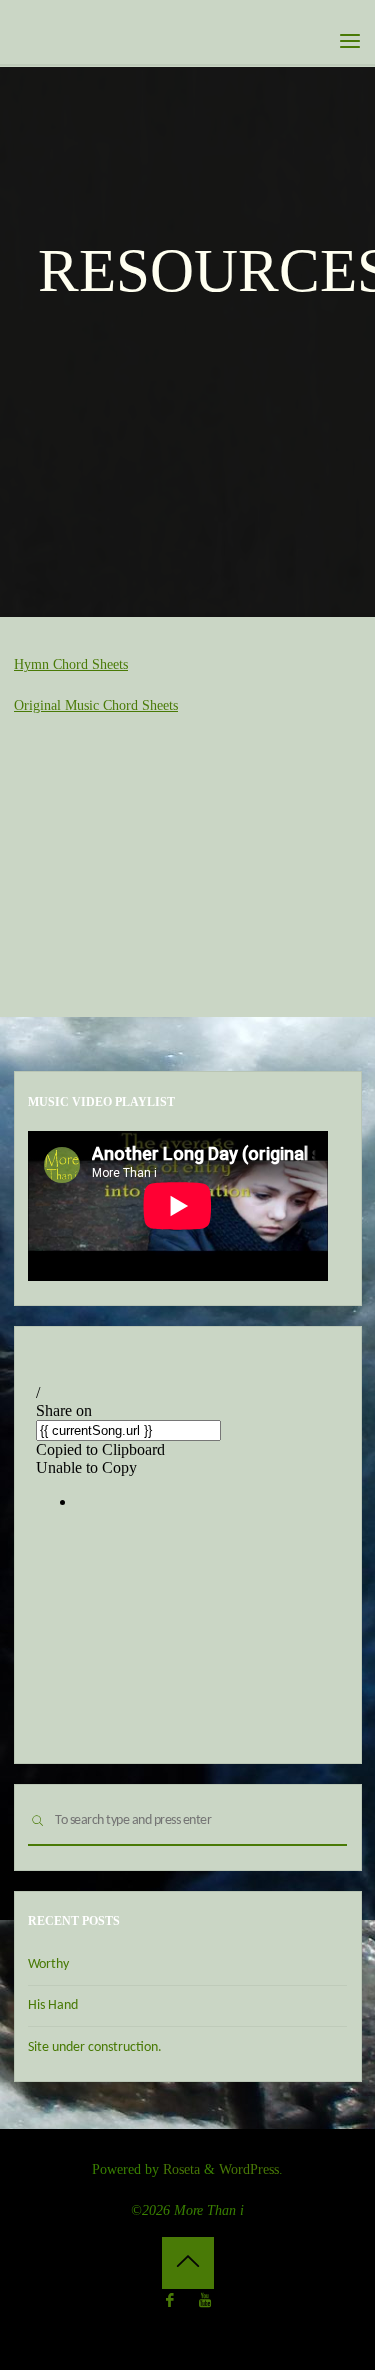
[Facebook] (170, 2301)
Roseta (179, 2169)
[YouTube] (205, 2301)
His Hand (53, 2005)
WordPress (249, 2169)
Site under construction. (95, 2047)
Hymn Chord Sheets (71, 664)
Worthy (48, 1964)
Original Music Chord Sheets (96, 704)
